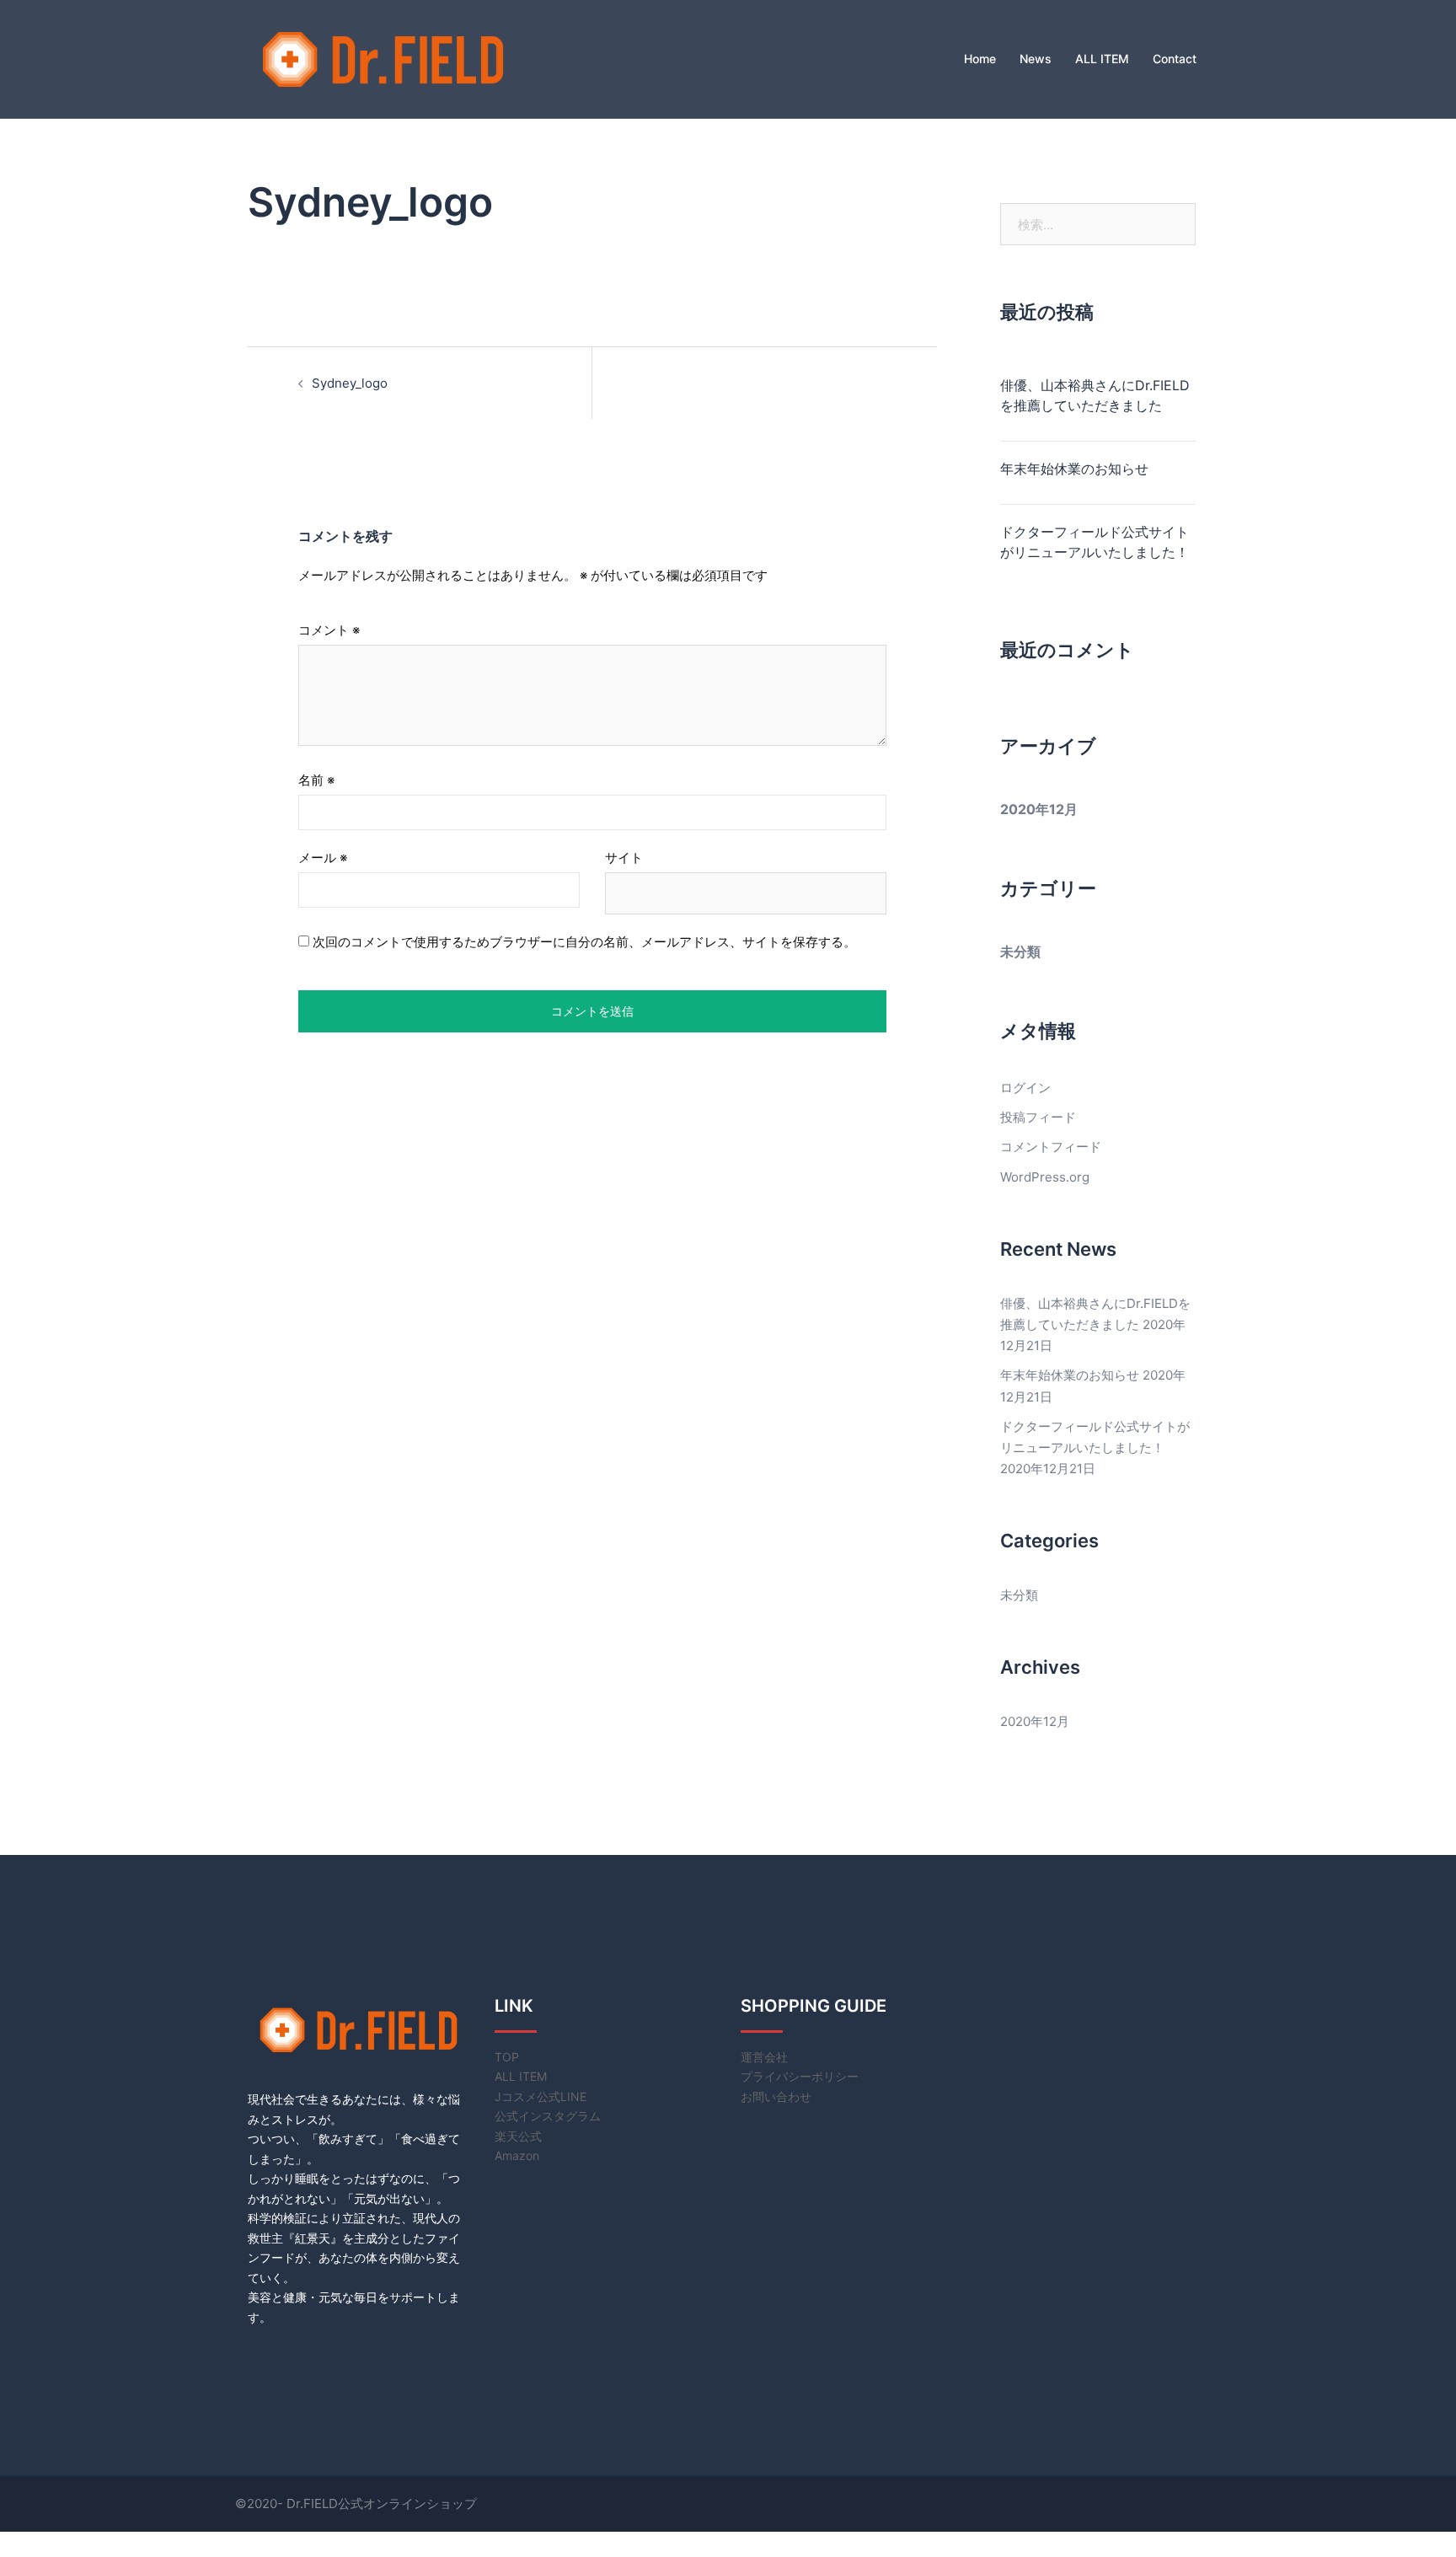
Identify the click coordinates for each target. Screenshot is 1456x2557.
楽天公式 (518, 2136)
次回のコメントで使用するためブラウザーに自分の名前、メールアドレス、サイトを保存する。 (584, 942)
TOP (507, 2057)
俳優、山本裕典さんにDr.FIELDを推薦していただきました (1095, 395)
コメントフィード (1051, 1147)
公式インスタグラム (548, 2116)
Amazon (517, 2155)
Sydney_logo (350, 383)
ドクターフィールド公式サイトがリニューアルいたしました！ (1095, 542)
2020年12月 (1039, 809)
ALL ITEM (1102, 59)
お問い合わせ (776, 2096)
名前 (316, 780)
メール (323, 858)
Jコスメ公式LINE (541, 2096)
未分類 (1020, 952)
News (1036, 59)
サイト (624, 858)
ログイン (1025, 1088)
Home (980, 59)
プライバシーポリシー (800, 2076)
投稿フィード (1038, 1117)
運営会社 (764, 2057)
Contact (1175, 59)
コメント (329, 630)
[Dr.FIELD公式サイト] (383, 58)
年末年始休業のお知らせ (1074, 469)
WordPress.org (1045, 1177)
